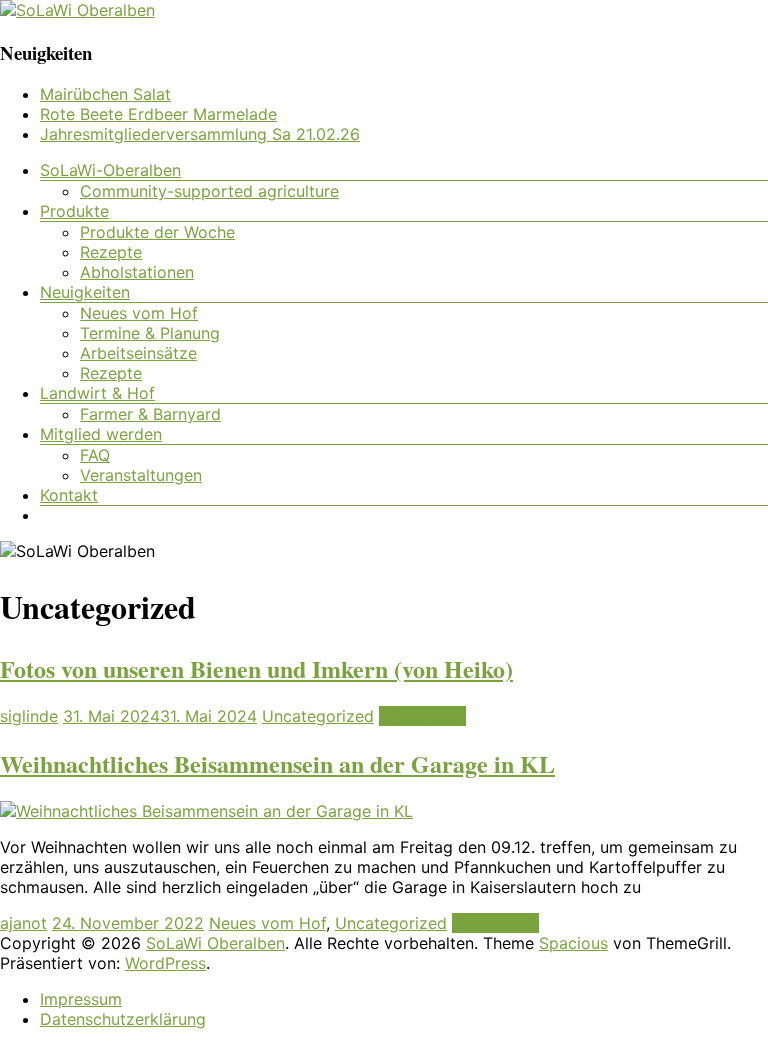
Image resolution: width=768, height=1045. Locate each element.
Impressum (81, 999)
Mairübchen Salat (105, 94)
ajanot (23, 923)
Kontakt (69, 495)
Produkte (74, 211)
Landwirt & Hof (97, 393)
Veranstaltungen (141, 475)
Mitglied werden (101, 434)
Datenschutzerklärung (123, 1019)
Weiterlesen (422, 716)
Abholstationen (137, 272)
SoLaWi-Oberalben (110, 170)
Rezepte (111, 252)
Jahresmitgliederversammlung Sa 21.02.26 (200, 134)
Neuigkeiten (85, 292)
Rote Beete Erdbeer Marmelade (158, 114)
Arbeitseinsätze (138, 353)
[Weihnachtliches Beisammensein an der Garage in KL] (206, 811)
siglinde (29, 716)
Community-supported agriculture (209, 191)
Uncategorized (318, 716)
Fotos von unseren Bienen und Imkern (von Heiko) (256, 668)
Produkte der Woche (157, 232)
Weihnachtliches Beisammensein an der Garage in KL (277, 763)
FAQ (95, 455)
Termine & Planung (150, 333)
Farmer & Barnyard (150, 414)
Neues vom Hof (139, 313)
